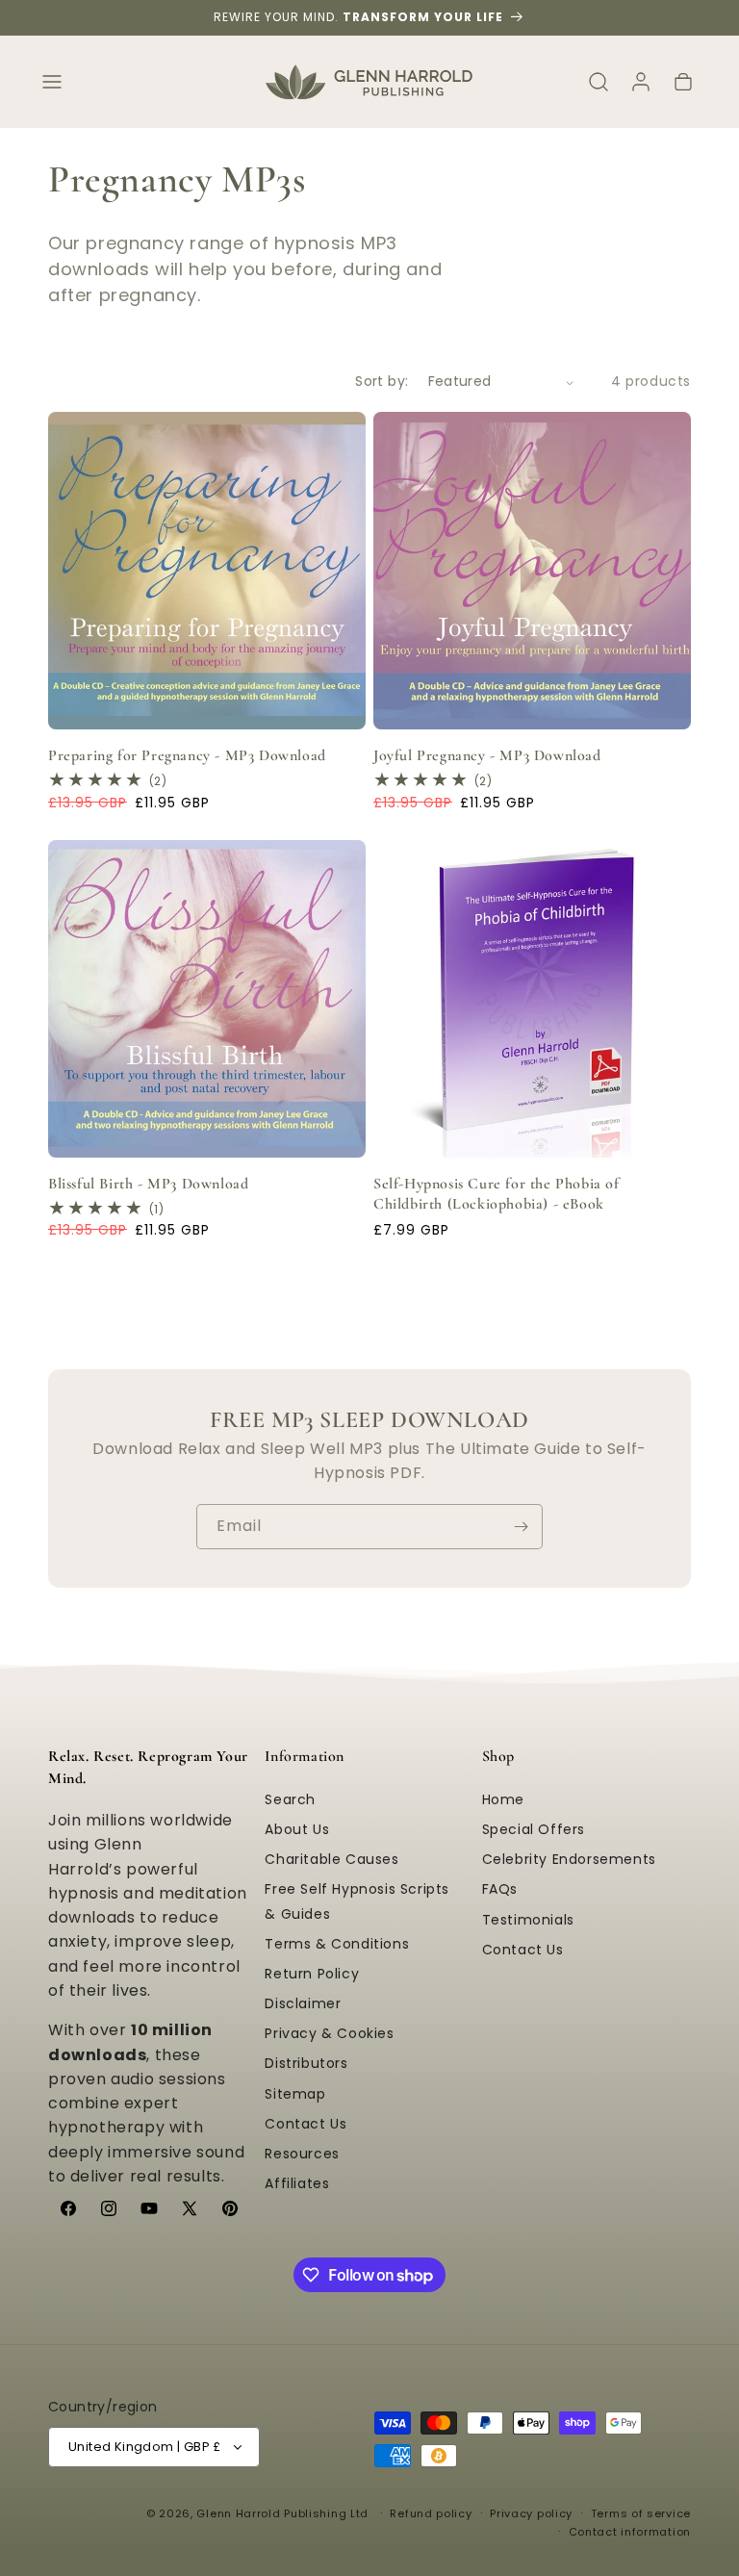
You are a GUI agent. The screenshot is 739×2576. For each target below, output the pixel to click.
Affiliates (297, 2183)
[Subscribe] (521, 1527)
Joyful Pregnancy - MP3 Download (487, 755)
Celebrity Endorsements (569, 1859)
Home (503, 1799)
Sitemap (295, 2094)
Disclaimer (303, 2003)
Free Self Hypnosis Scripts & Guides (357, 1901)
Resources (302, 2154)
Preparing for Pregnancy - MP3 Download (187, 755)
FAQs (500, 1889)
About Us (297, 1829)
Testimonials (528, 1920)
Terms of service (641, 2513)
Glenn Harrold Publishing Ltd (282, 2513)
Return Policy (312, 1974)
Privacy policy (531, 2513)
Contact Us (306, 2124)
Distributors (306, 2063)
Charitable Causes (331, 1859)
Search (290, 1799)
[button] (52, 82)
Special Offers (534, 1829)
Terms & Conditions (337, 1944)
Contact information (630, 2532)
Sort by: (382, 381)
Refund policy (431, 2513)
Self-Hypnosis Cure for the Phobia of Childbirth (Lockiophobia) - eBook (497, 1194)
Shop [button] (498, 1756)
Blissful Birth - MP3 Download (148, 1184)
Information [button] (305, 1756)
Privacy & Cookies (329, 2033)
